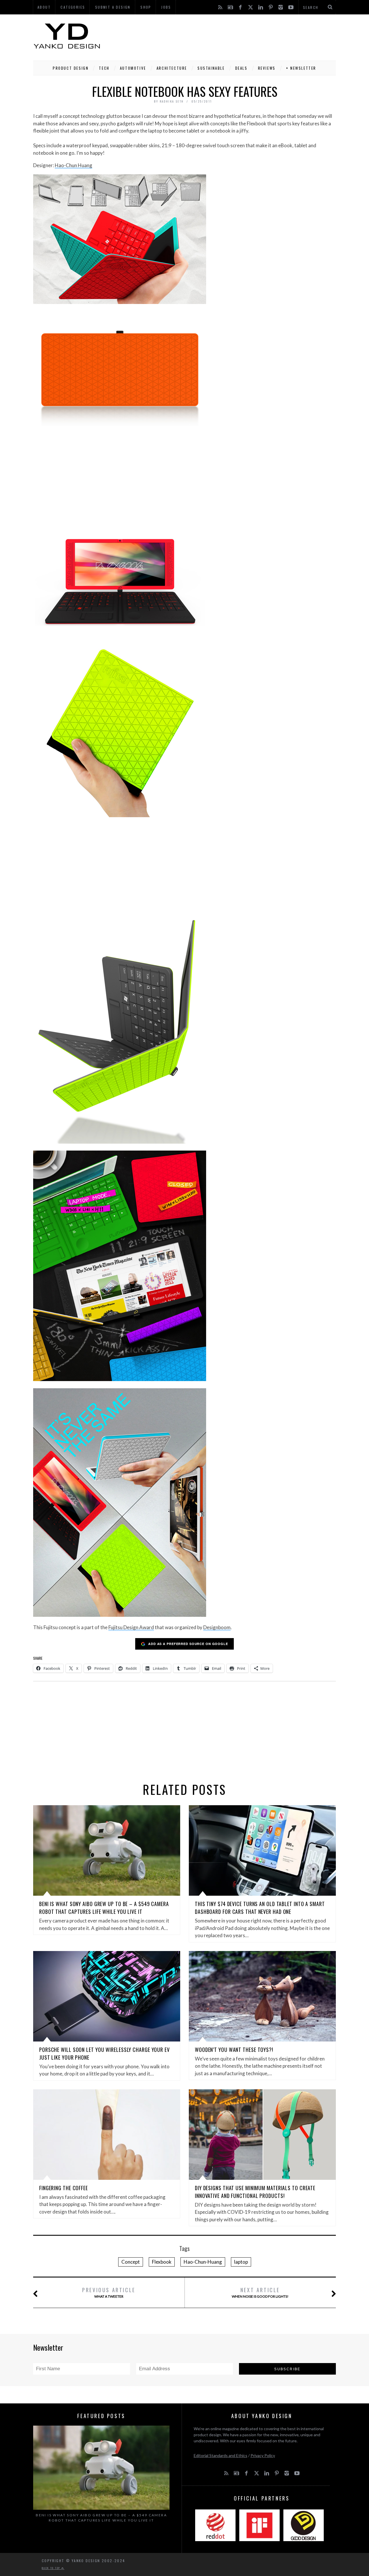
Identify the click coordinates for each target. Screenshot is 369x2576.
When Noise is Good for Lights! (260, 2292)
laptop (241, 2262)
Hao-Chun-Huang (203, 2262)
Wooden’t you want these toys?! (234, 2050)
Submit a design (113, 7)
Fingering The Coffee (64, 2188)
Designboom (217, 1627)
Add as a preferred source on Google (188, 1644)
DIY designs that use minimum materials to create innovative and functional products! (255, 2192)
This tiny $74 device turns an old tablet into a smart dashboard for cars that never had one (260, 1908)
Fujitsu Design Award (131, 1627)
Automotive (133, 68)
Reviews (267, 68)
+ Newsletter (301, 68)
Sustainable (211, 68)
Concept (131, 2262)
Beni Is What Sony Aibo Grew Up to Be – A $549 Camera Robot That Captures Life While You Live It (104, 1908)
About (44, 7)
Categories (73, 7)
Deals (241, 68)
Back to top (52, 2568)
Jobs (166, 7)
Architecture (172, 68)
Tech (104, 68)
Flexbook (162, 2262)
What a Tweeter (109, 2292)
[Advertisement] (231, 36)
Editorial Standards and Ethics (221, 2455)
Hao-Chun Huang (74, 165)
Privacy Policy (263, 2455)
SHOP (146, 7)
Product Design (71, 68)
